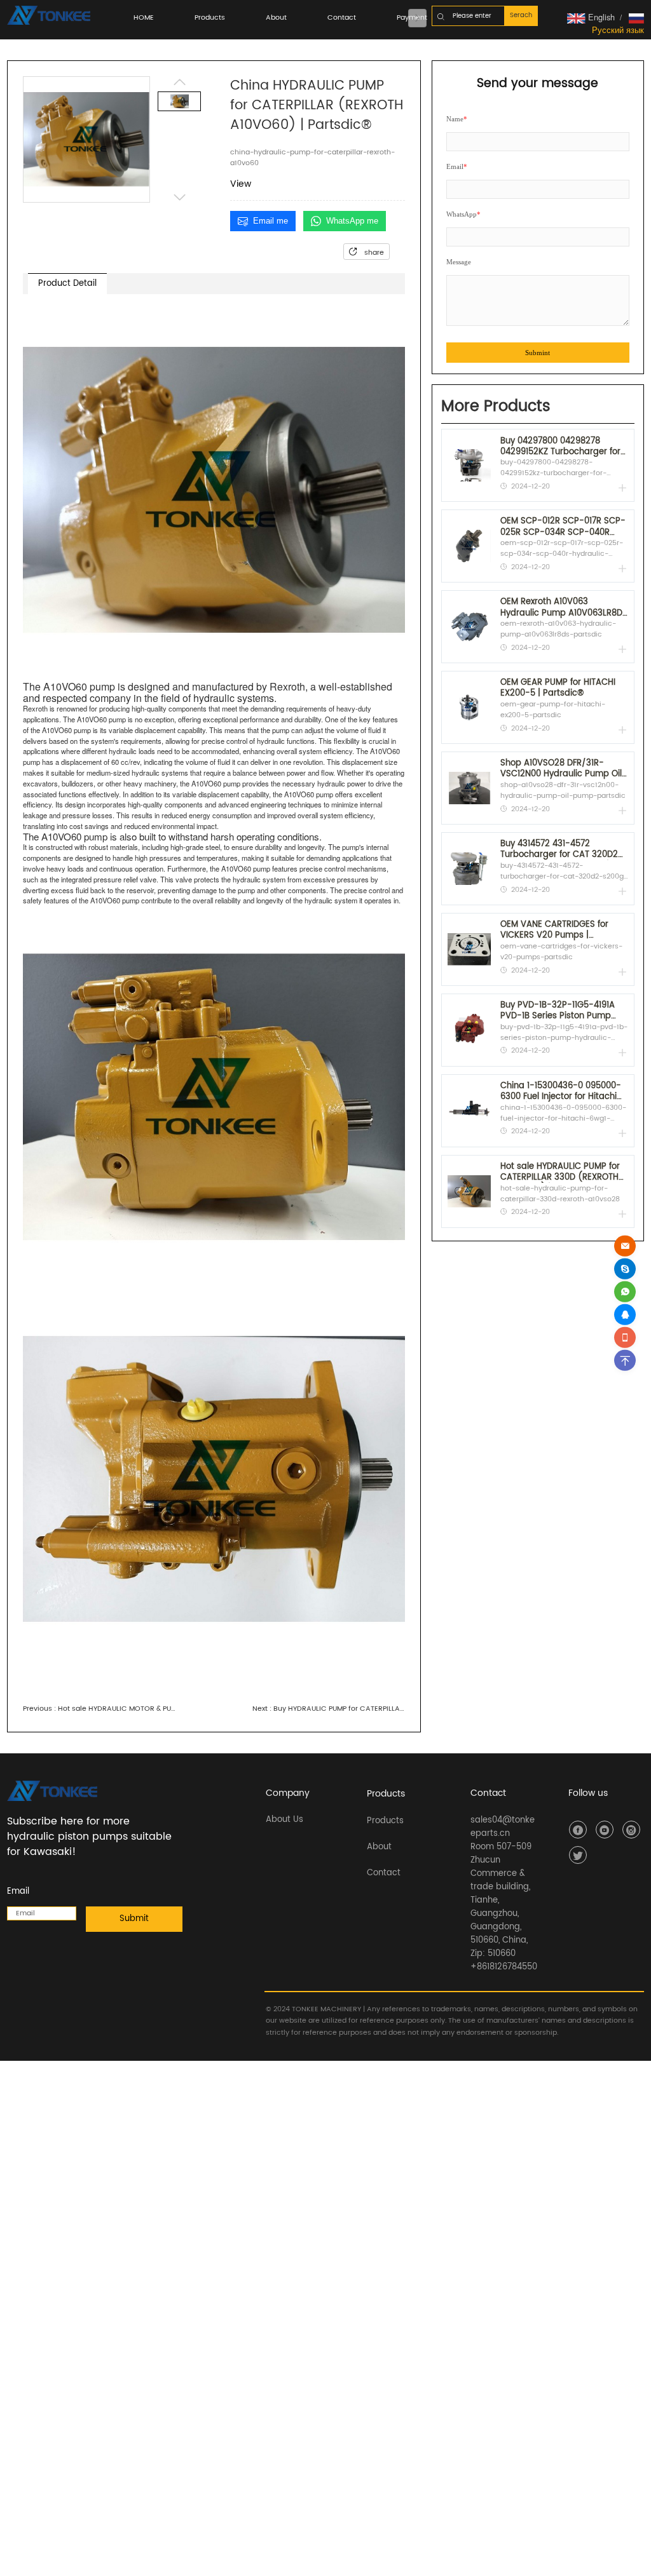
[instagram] (631, 1830)
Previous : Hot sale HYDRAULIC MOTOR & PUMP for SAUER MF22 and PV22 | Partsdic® (99, 1709)
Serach (521, 15)
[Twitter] (578, 1855)
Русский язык (618, 30)
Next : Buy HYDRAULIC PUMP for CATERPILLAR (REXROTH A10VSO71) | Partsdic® (329, 1709)
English (600, 17)
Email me (271, 221)
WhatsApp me (352, 221)
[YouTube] (605, 1830)
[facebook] (578, 1830)
